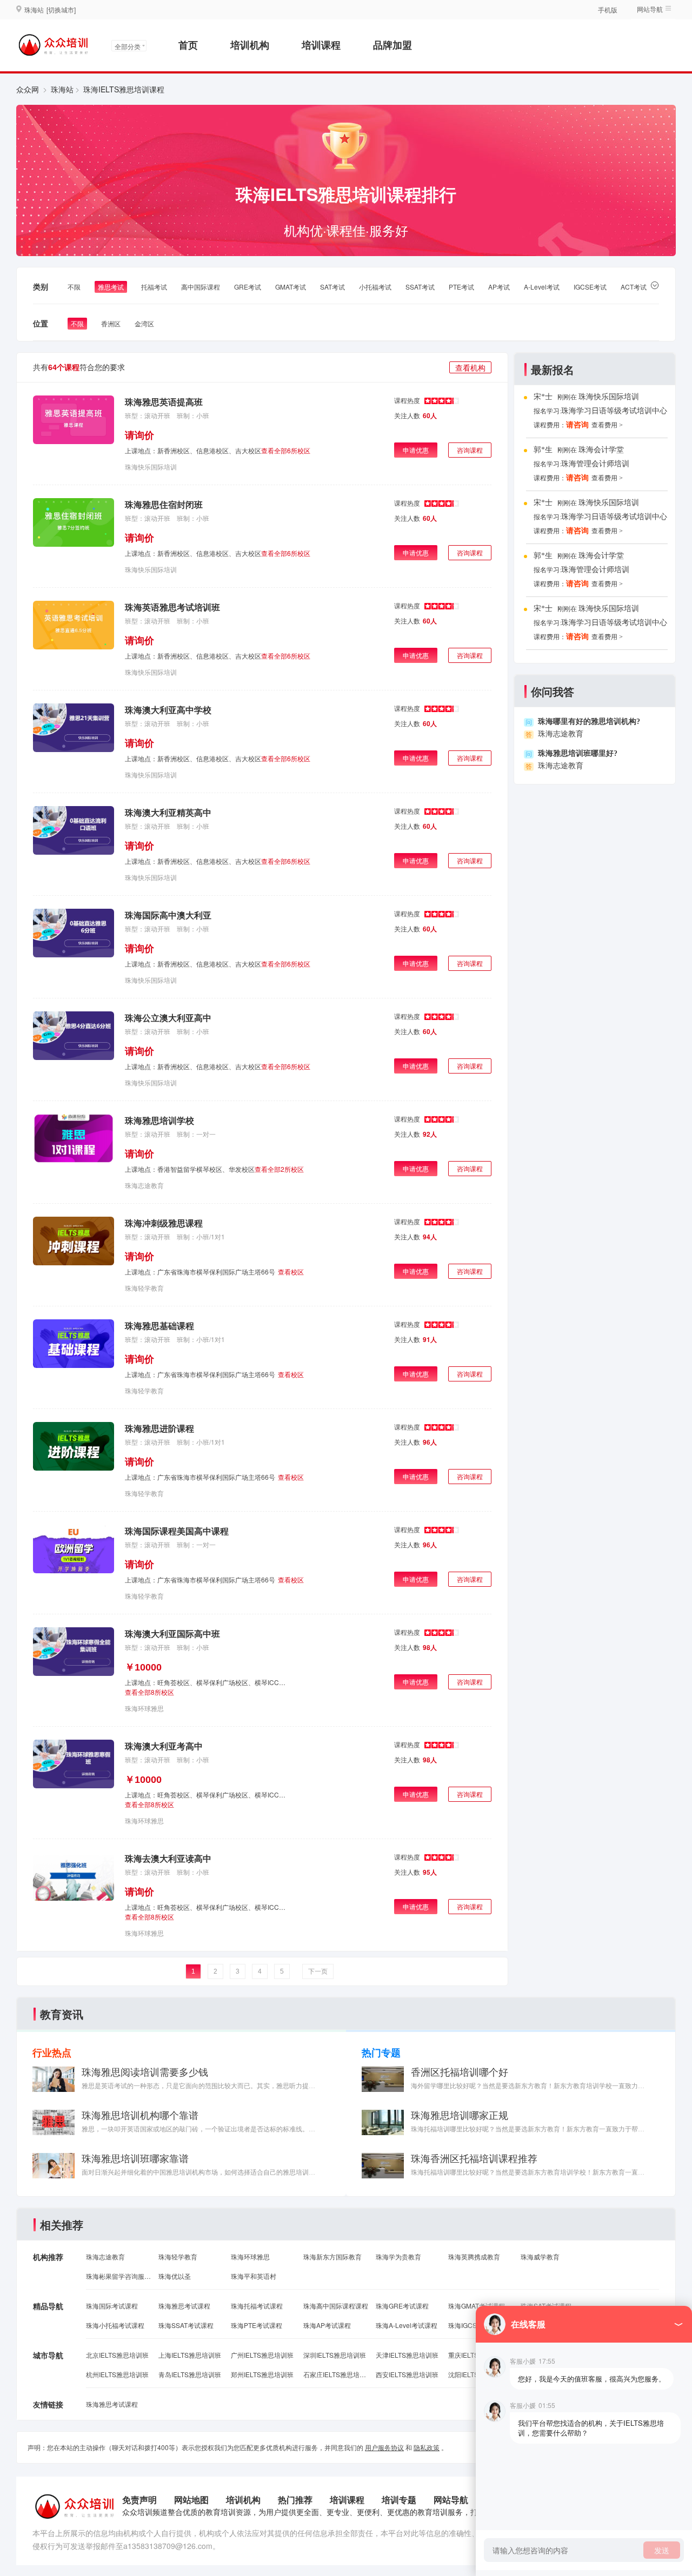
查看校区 (291, 1272)
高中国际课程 (201, 287)
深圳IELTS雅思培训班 (335, 2355)
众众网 (28, 89)
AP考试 (499, 287)
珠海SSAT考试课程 (186, 2325)
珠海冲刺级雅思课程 (164, 1223)
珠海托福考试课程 (257, 2306)
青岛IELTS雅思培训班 (190, 2374)
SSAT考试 (420, 287)
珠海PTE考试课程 (257, 2325)
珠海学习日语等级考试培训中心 (614, 411)
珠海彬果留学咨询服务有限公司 (118, 2276)
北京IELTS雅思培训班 (117, 2355)
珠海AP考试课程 (327, 2325)
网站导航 (451, 2500)
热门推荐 (295, 2500)
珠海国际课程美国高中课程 (177, 1531)
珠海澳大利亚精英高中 (168, 812)
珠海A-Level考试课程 (407, 2325)
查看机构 (470, 367)
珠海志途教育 (144, 1185)
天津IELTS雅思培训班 (407, 2355)
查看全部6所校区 (286, 450)
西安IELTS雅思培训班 (407, 2374)
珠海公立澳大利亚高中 (168, 1018)
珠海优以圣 (175, 2276)
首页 (188, 45)
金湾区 (144, 323)
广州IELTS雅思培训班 (262, 2355)
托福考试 (154, 287)
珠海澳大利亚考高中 (164, 1746)
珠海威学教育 (540, 2256)
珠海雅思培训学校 (159, 1120)
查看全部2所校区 (279, 1169)
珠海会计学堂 (601, 450)
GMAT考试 (291, 287)
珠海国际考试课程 (112, 2306)
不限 (74, 287)
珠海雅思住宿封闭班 (164, 504)
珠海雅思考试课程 (184, 2306)
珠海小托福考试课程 (115, 2325)
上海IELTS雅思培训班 (190, 2355)
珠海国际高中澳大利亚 (168, 915)
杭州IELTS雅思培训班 (117, 2374)
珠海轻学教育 (144, 1288)
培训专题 (399, 2500)
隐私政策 (427, 2447)
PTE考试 (461, 287)
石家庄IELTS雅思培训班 (336, 2374)
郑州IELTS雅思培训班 (262, 2374)
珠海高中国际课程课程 (336, 2306)
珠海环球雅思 (144, 1708)
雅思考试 (111, 287)
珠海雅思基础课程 (159, 1326)
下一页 (318, 1971)
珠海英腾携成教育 (474, 2256)
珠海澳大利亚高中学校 (168, 710)
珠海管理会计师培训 (595, 464)
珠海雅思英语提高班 (164, 402)
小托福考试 (375, 287)
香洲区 (111, 323)
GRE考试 (248, 287)
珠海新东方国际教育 (332, 2256)
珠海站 (62, 89)
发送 (662, 2550)
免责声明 (139, 2500)
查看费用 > (607, 425)
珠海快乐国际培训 (151, 467)
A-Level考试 (542, 287)
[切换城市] (61, 9)
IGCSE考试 (590, 287)
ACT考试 (634, 287)
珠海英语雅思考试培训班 (172, 607)
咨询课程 (470, 450)
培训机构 (250, 45)
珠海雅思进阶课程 (159, 1428)
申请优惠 (416, 450)
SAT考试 (332, 287)
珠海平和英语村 (254, 2276)
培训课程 (321, 45)
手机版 (608, 9)
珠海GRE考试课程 (402, 2306)
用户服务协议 (384, 2447)
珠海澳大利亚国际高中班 (172, 1634)
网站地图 (191, 2500)
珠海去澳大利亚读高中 (168, 1858)
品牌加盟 (392, 45)
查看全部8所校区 (149, 1692)
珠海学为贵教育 (398, 2256)
